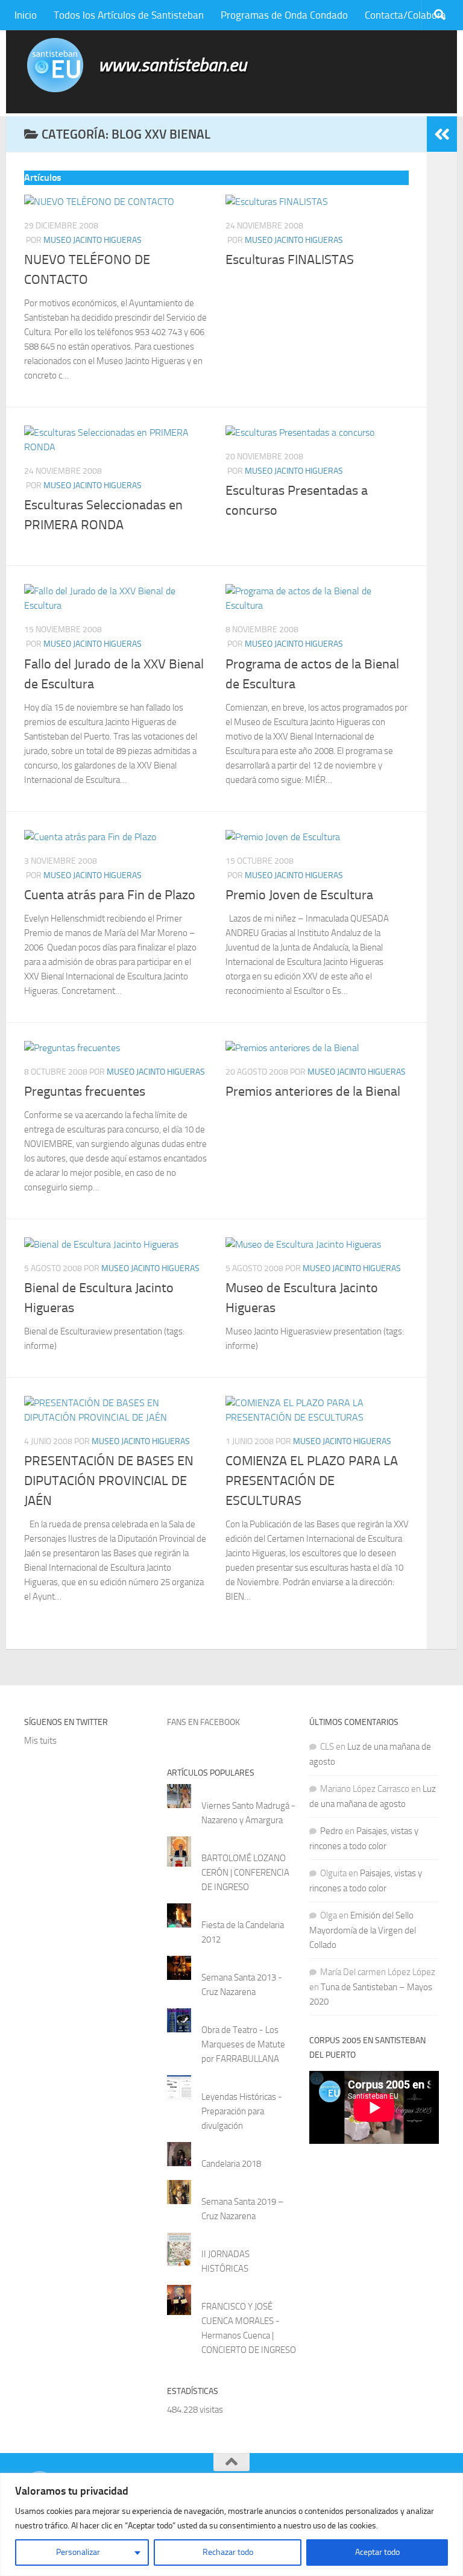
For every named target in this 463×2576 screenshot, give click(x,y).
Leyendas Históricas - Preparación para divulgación (242, 2111)
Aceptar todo (377, 2552)
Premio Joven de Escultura (299, 895)
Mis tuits (40, 1741)
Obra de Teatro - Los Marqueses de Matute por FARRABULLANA (243, 2044)
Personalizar (78, 2552)
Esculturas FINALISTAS (290, 260)
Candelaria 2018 (231, 2164)
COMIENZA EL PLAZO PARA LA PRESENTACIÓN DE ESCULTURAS (312, 1481)
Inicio (26, 15)
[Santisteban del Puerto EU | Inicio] (55, 65)
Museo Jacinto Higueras (93, 240)
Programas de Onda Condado (284, 15)
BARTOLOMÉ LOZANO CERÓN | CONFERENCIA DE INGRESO (245, 1873)
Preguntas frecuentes (85, 1092)
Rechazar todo (228, 2552)
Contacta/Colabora (405, 15)
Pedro (332, 1831)
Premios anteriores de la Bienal (313, 1092)
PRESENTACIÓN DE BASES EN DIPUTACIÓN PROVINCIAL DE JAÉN (109, 1481)
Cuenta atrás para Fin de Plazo (110, 895)
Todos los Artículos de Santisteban (129, 15)
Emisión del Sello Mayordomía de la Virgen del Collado (363, 1930)
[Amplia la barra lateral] (442, 134)
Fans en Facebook (203, 1722)
